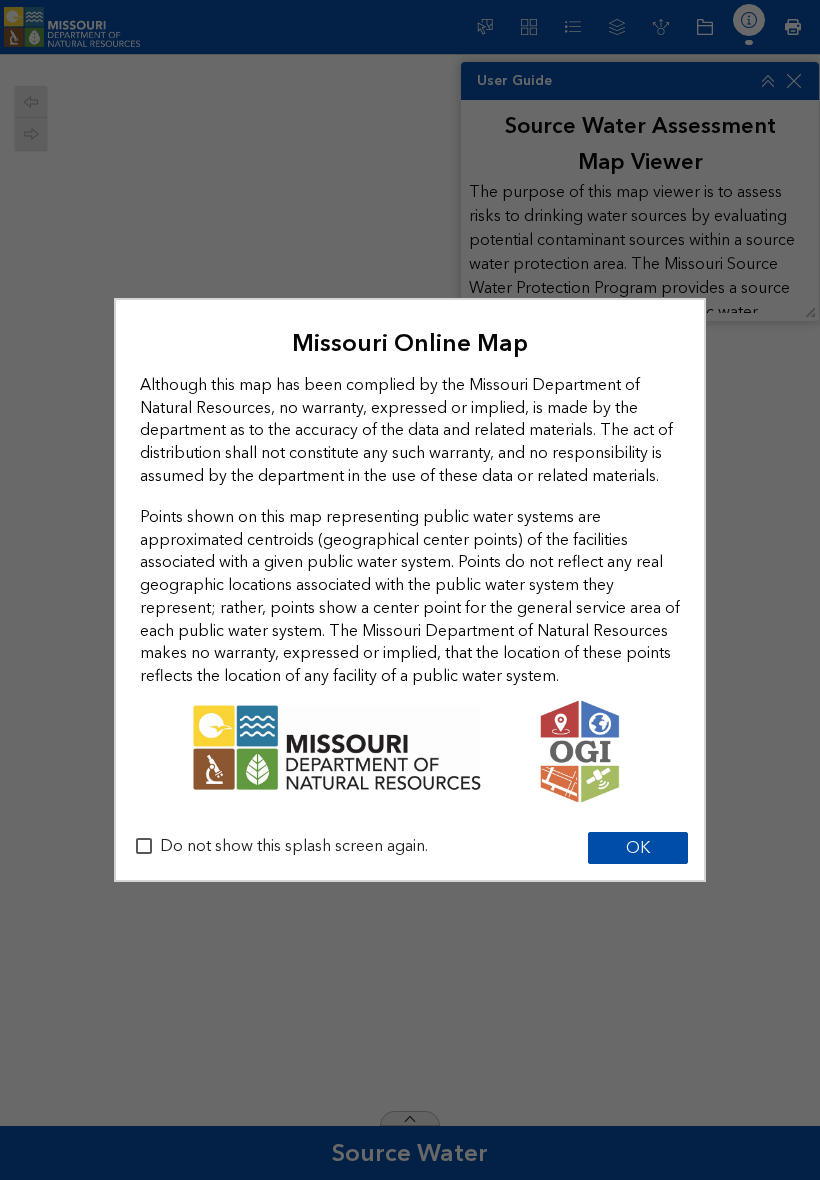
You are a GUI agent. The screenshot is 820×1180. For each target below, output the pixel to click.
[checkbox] (144, 846)
